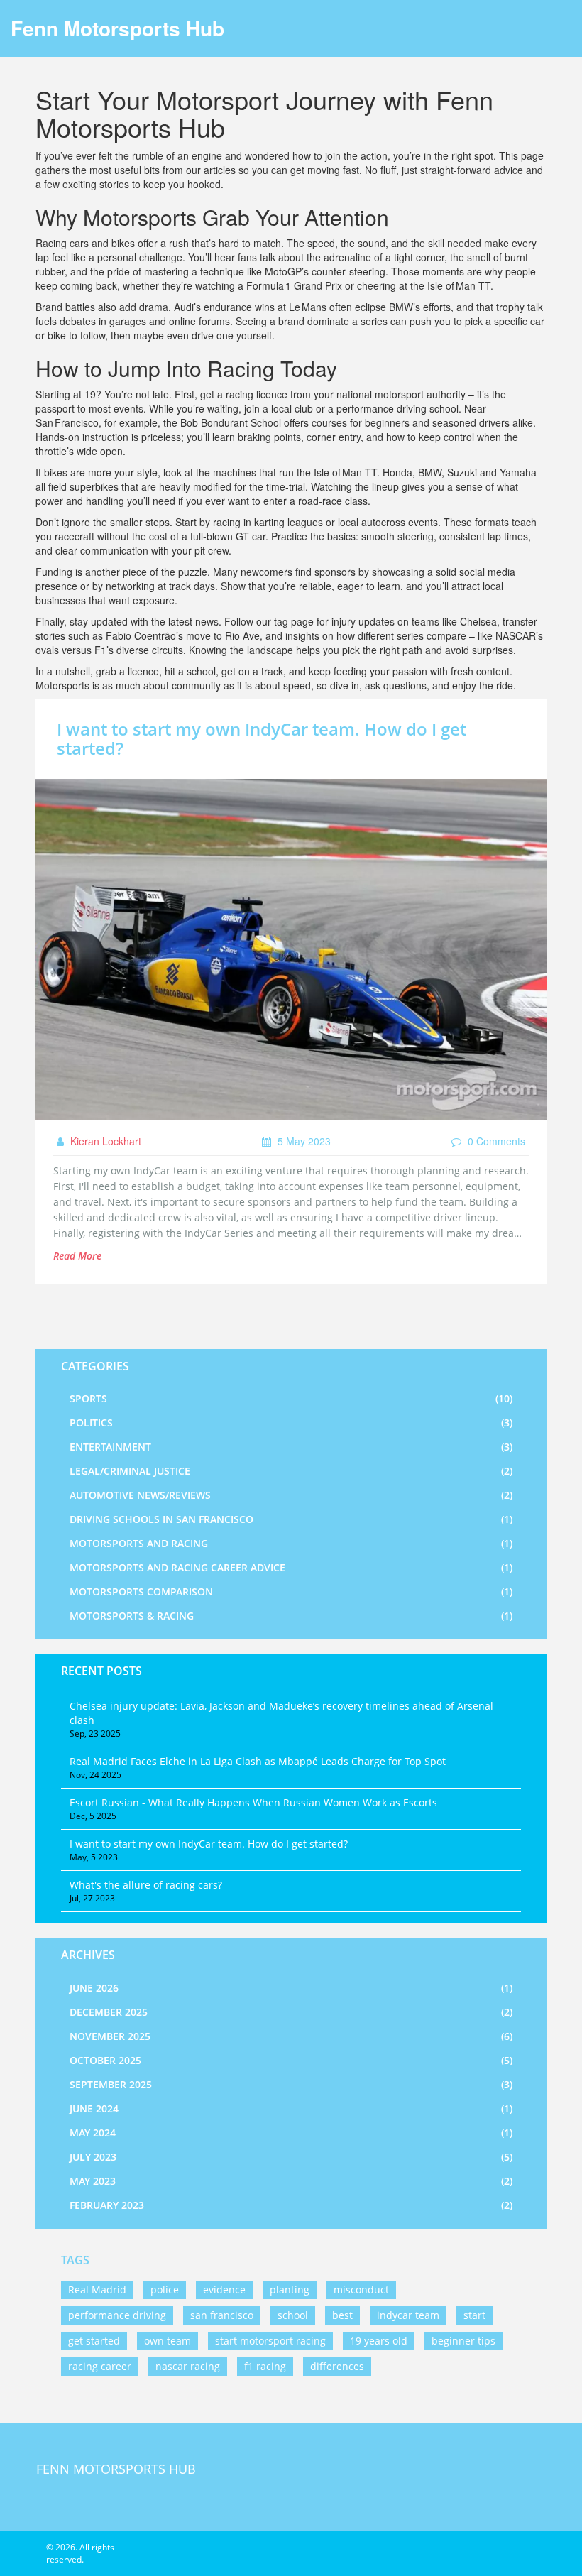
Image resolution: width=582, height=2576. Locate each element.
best (342, 2315)
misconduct (361, 2290)
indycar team (408, 2315)
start (474, 2315)
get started (94, 2341)
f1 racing (265, 2366)
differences (337, 2366)
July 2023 (291, 2157)
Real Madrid (97, 2290)
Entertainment (291, 1447)
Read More (77, 1256)
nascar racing (188, 2366)
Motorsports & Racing (291, 1616)
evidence (224, 2290)
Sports (291, 1398)
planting (290, 2290)
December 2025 (291, 2012)
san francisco (222, 2315)
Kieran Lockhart (104, 1141)
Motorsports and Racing (291, 1543)
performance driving (117, 2315)
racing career (100, 2366)
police (165, 2290)
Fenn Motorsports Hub (117, 28)
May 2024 (291, 2133)
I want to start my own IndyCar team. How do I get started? (262, 738)
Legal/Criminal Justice (291, 1471)
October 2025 (291, 2060)
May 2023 (291, 2181)
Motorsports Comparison (291, 1592)
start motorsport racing (270, 2341)
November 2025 (291, 2036)
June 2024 (291, 2108)
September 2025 (291, 2084)
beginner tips (463, 2341)
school (293, 2315)
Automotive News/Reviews (291, 1495)
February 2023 (291, 2205)
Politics (291, 1423)
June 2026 (291, 1988)
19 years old (379, 2341)
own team (168, 2341)
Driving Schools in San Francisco (291, 1519)
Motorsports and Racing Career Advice (291, 1567)
